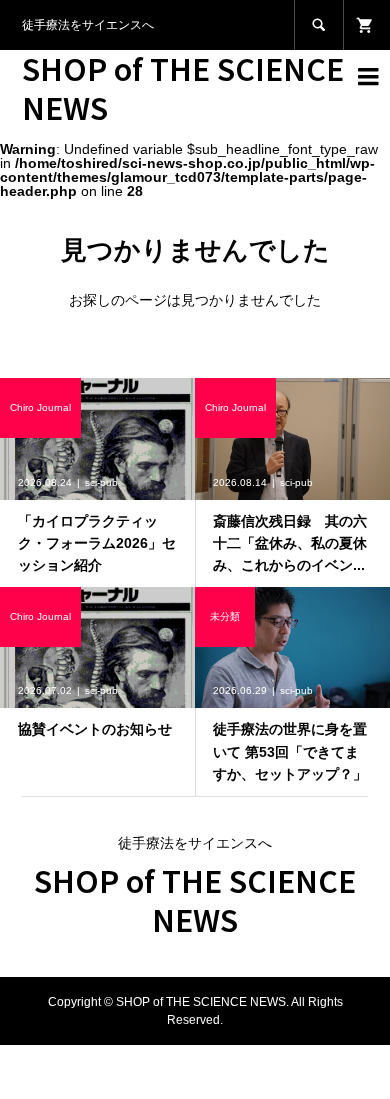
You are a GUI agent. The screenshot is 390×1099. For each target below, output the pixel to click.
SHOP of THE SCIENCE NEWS (183, 87)
